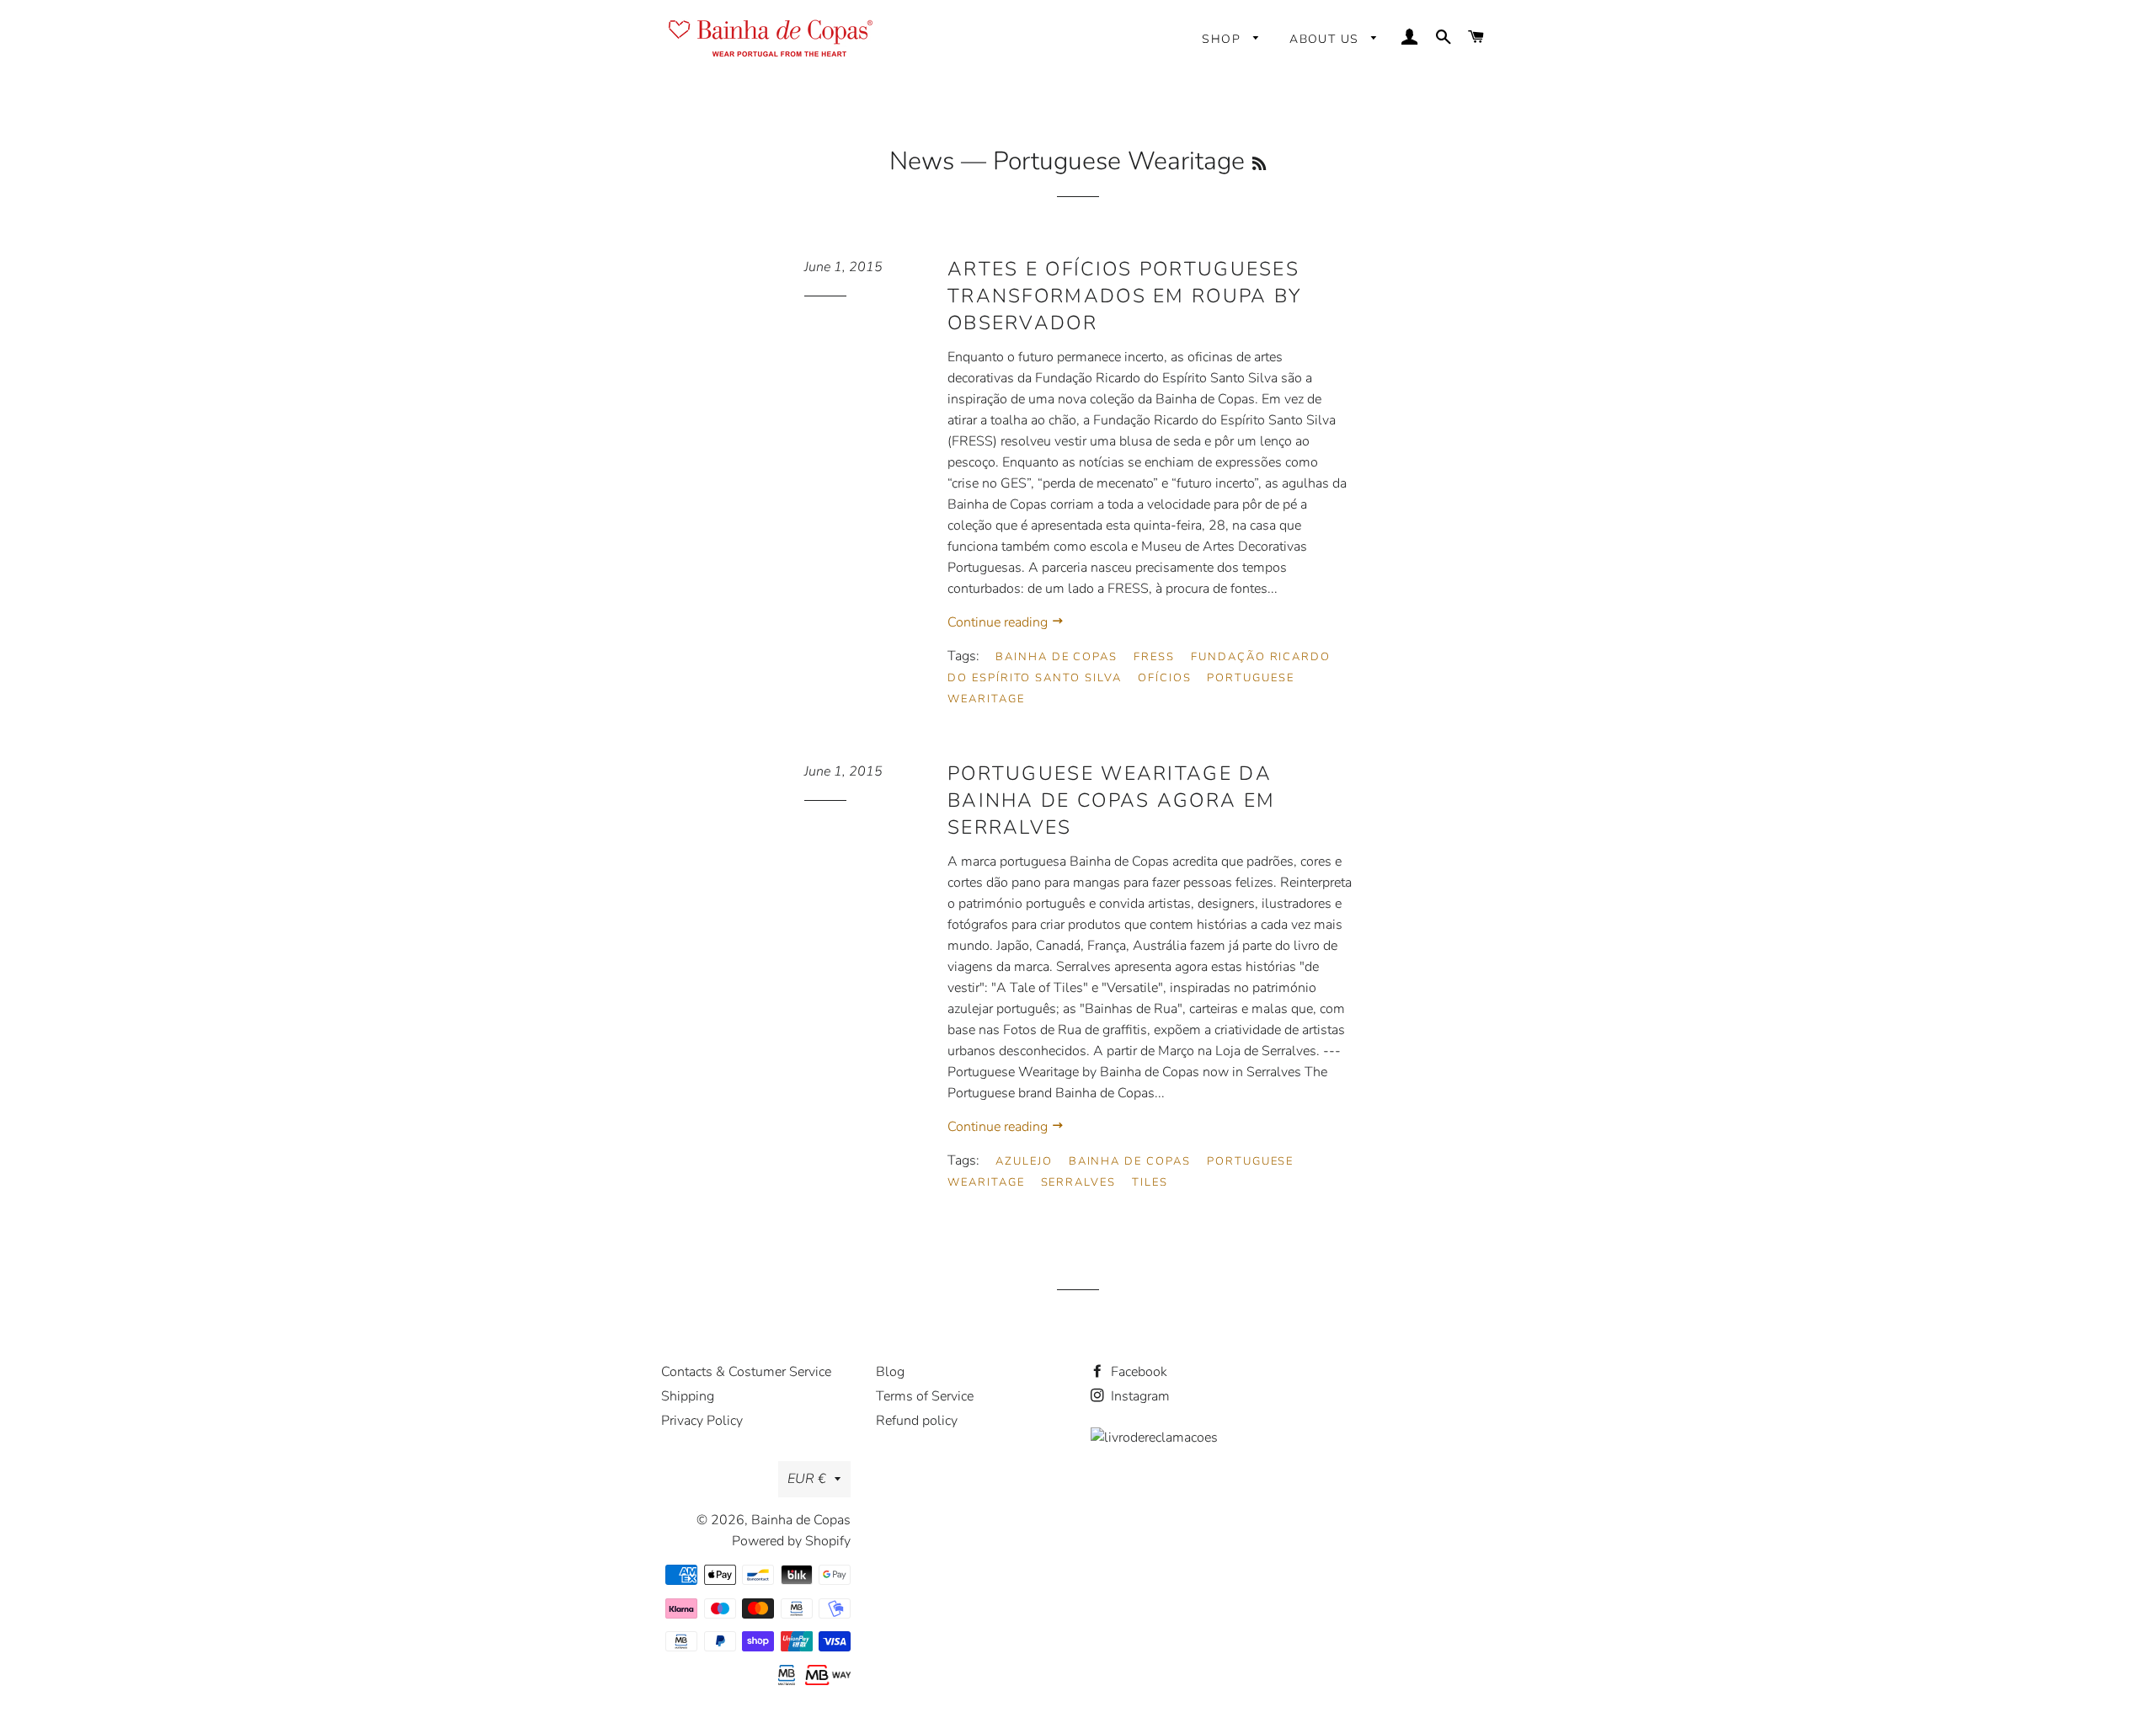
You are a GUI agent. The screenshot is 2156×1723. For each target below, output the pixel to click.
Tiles (1150, 1182)
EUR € (807, 1479)
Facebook (1137, 1372)
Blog (890, 1372)
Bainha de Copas (1057, 657)
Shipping (688, 1396)
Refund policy (917, 1421)
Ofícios (1165, 678)
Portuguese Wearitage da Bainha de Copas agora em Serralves (1111, 800)
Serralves (1079, 1182)
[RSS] (1259, 164)
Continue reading (999, 622)
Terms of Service (925, 1396)
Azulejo (1024, 1161)
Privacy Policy (702, 1421)
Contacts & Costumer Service (746, 1372)
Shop (1223, 39)
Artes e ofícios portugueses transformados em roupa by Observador (1125, 296)
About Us (1326, 39)
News (922, 161)
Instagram (1139, 1396)
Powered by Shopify (791, 1541)
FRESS (1154, 657)
